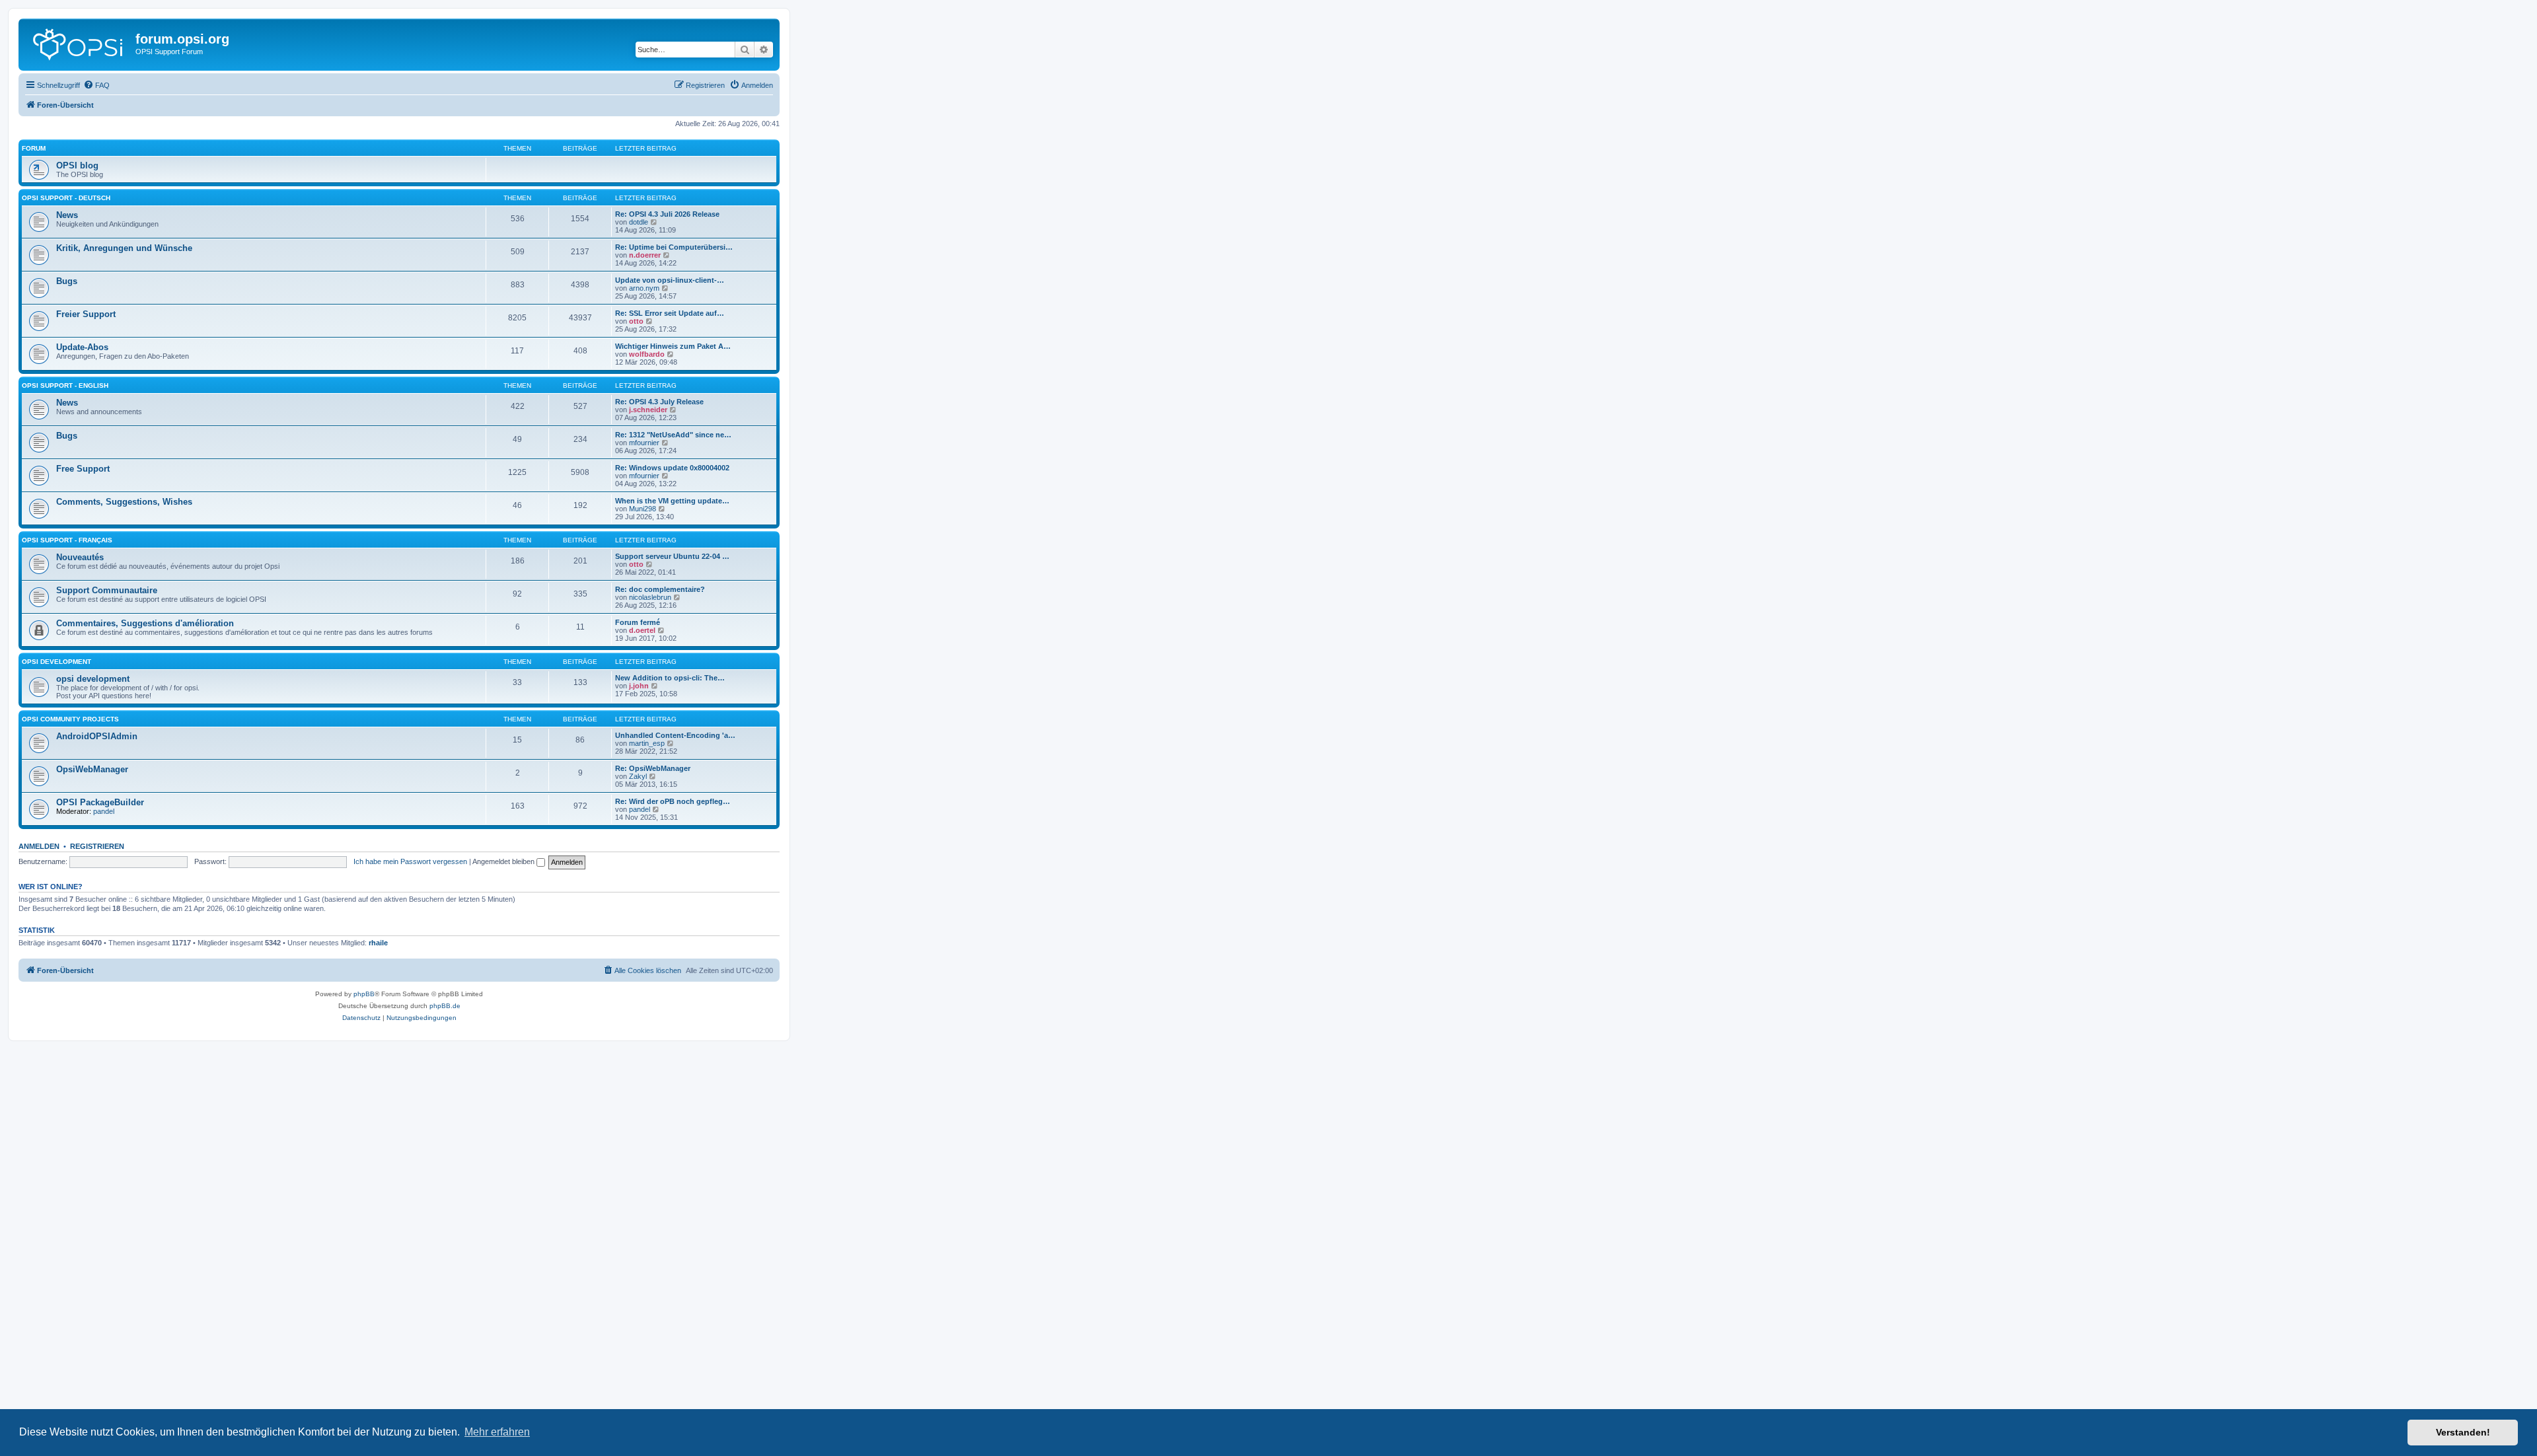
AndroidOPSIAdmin (97, 736)
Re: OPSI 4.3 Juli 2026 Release (667, 214)
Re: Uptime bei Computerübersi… (674, 247)
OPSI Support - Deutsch (66, 198)
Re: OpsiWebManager (653, 768)
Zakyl (638, 776)
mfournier (644, 443)
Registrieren (97, 846)
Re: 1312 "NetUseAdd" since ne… (673, 435)
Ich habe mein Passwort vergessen (410, 861)
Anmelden (39, 846)
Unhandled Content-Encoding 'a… (675, 735)
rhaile (378, 943)
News (67, 215)
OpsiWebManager (92, 769)
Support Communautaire (107, 590)
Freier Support (86, 314)
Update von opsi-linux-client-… (670, 280)
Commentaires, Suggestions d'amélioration (145, 623)
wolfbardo (647, 354)
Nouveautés (80, 557)
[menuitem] (96, 85)
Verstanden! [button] (2463, 1432)
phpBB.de (445, 1006)
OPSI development (56, 662)
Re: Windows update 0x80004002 (672, 468)
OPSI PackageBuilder (100, 802)
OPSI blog (77, 165)
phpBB (364, 994)
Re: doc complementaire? (660, 589)
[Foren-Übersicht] (79, 43)
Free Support (83, 469)
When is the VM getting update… (672, 501)
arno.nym (644, 288)
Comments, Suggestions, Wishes (124, 502)
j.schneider (648, 410)
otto (636, 321)
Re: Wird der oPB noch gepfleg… (673, 801)
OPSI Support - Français (67, 540)
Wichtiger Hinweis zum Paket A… (673, 346)
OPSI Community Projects (70, 719)
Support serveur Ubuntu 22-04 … (672, 556)
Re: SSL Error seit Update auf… (670, 313)
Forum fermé (638, 622)
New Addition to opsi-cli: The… (670, 678)
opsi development (93, 679)
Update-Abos (82, 347)
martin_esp (647, 743)
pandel (104, 811)
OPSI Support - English (65, 385)
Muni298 (643, 509)
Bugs (67, 281)
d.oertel (642, 630)
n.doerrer (645, 255)
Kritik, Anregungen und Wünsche (124, 248)
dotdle (639, 222)
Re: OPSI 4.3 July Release (659, 402)
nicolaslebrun (650, 597)
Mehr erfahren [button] (497, 1432)
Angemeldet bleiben (504, 861)
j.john (639, 686)
